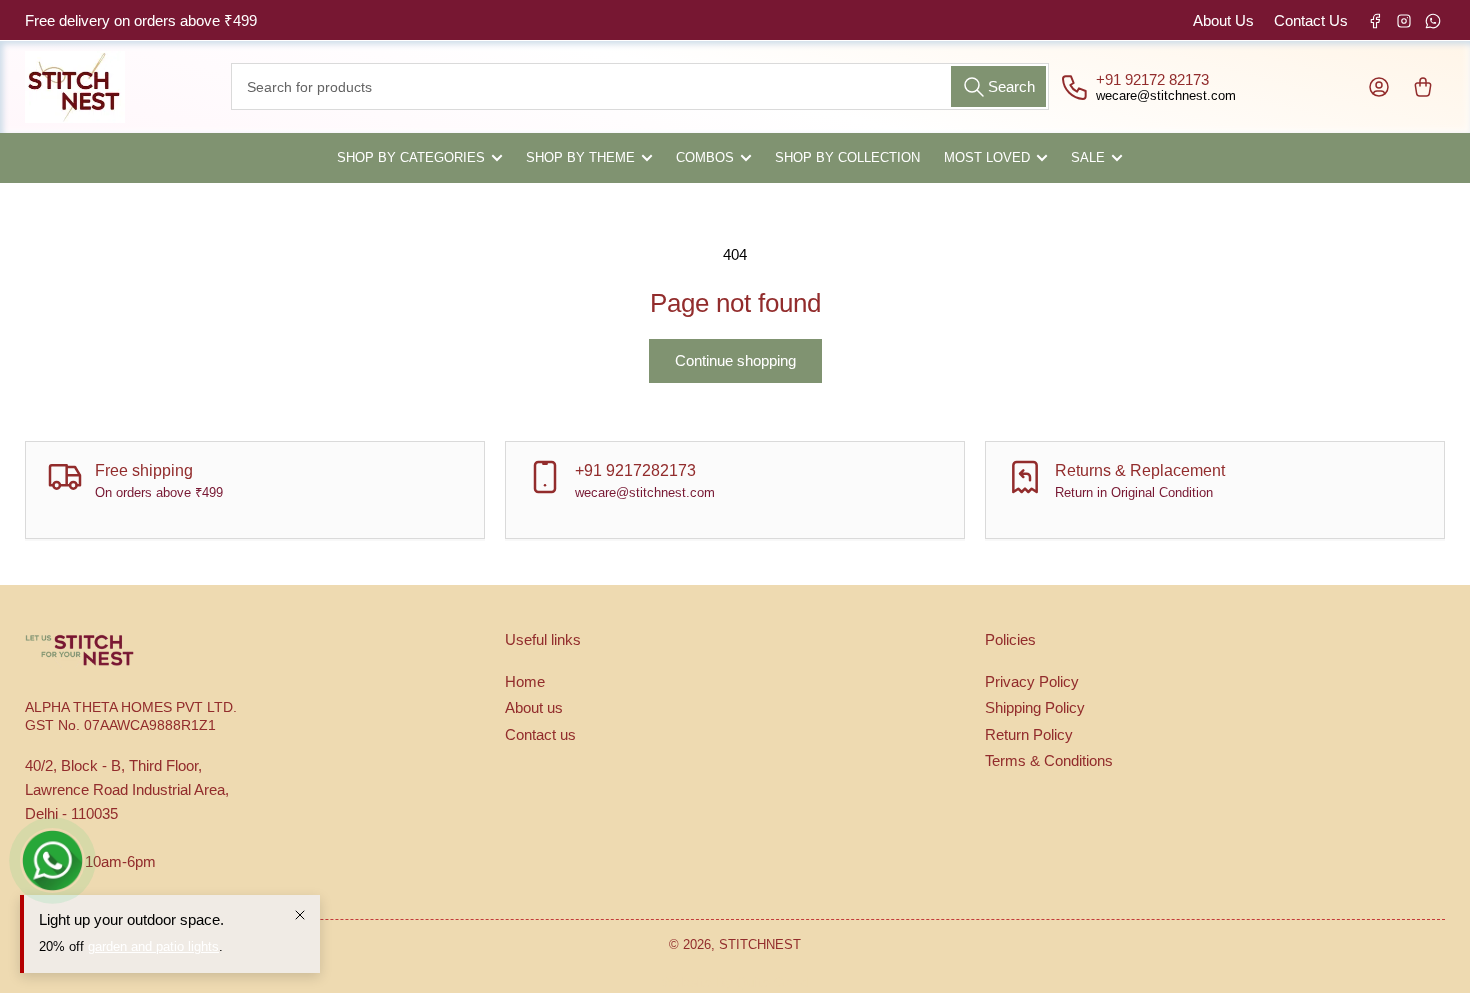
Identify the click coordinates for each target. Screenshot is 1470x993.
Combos (705, 157)
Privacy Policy (1032, 681)
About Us (1223, 20)
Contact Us (1311, 20)
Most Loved (987, 157)
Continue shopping (735, 360)
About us (534, 707)
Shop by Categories (411, 157)
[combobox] (640, 86)
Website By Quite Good (735, 982)
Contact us (540, 734)
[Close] (300, 915)
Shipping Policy (1035, 707)
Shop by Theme (580, 157)
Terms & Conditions (1049, 760)
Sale (1088, 157)
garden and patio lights (153, 946)
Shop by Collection (847, 157)
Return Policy (1029, 734)
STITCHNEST (760, 944)
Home (525, 681)
